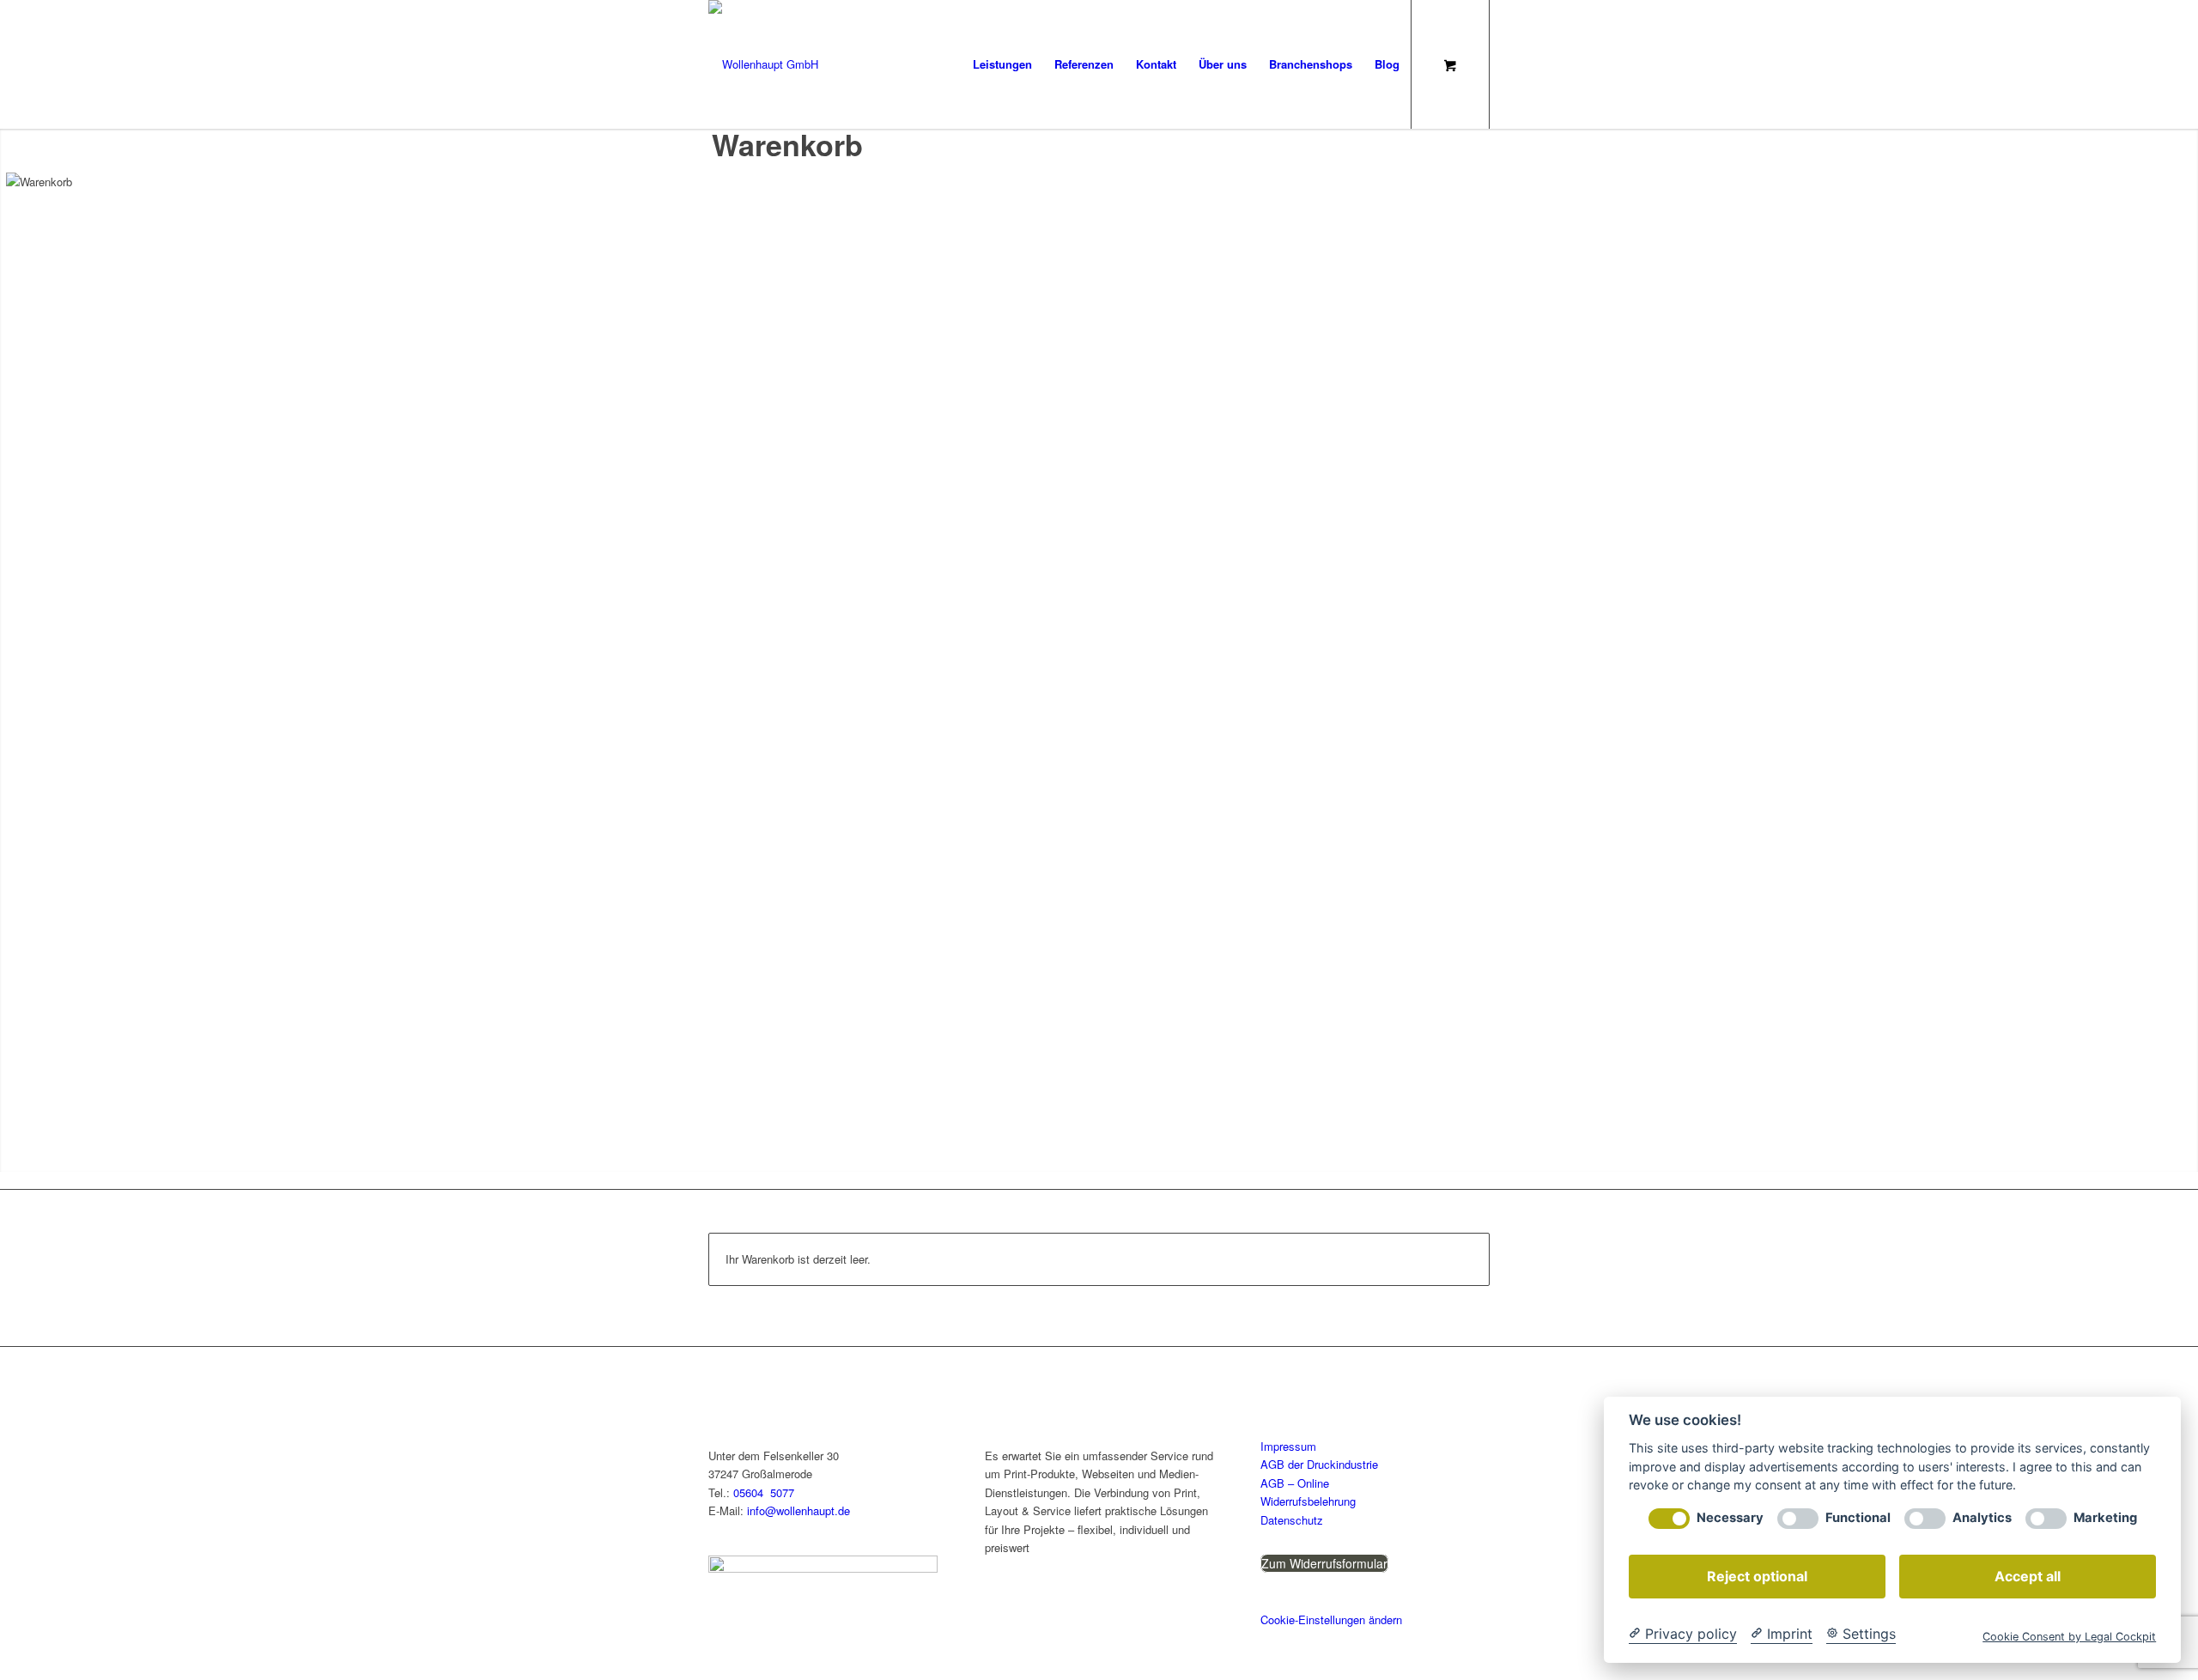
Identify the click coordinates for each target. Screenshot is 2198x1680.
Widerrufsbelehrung (1308, 1501)
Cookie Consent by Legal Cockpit (2069, 1637)
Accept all (2028, 1576)
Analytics (1982, 1518)
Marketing (2105, 1518)
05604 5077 (764, 1492)
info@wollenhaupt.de (798, 1510)
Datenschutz (1292, 1520)
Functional (1858, 1518)
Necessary (1730, 1518)
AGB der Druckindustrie (1319, 1464)
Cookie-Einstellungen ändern (1331, 1619)
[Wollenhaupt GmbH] (763, 64)
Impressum (1288, 1446)
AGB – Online (1295, 1483)
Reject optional (1757, 1576)
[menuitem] (1002, 64)
